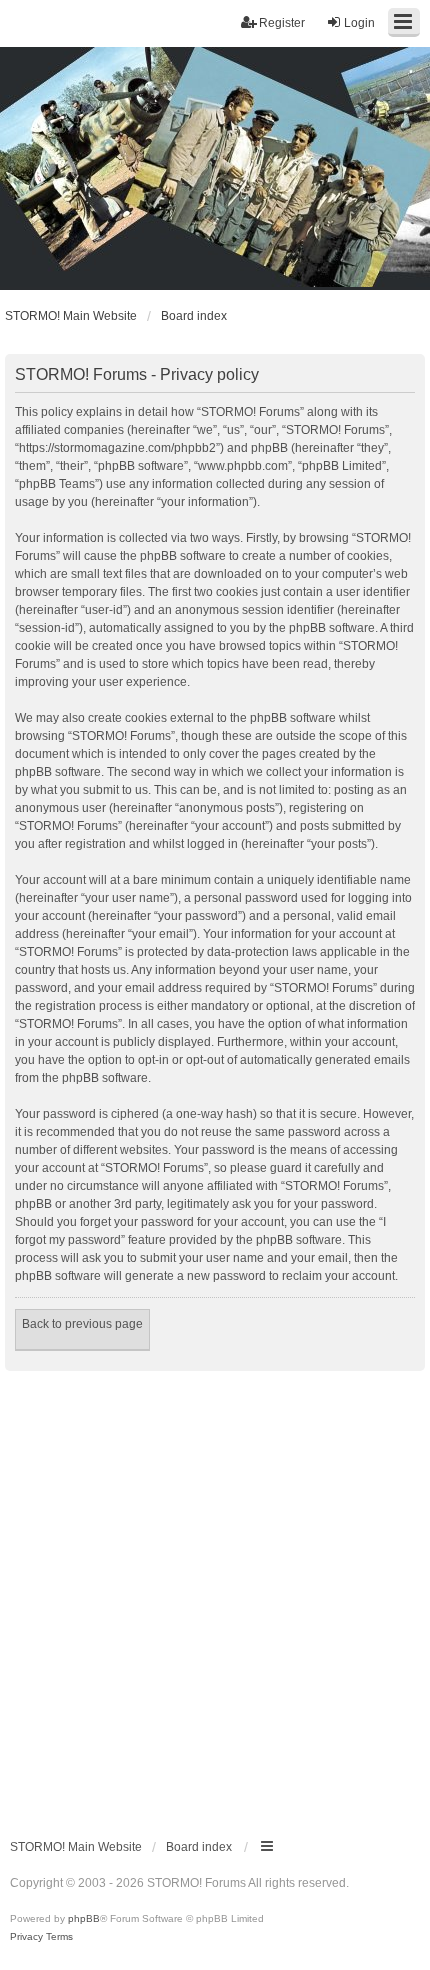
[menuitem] (26, 1937)
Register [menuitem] (282, 23)
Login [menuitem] (359, 23)
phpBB (84, 1918)
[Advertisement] (215, 1596)
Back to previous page (82, 1324)
